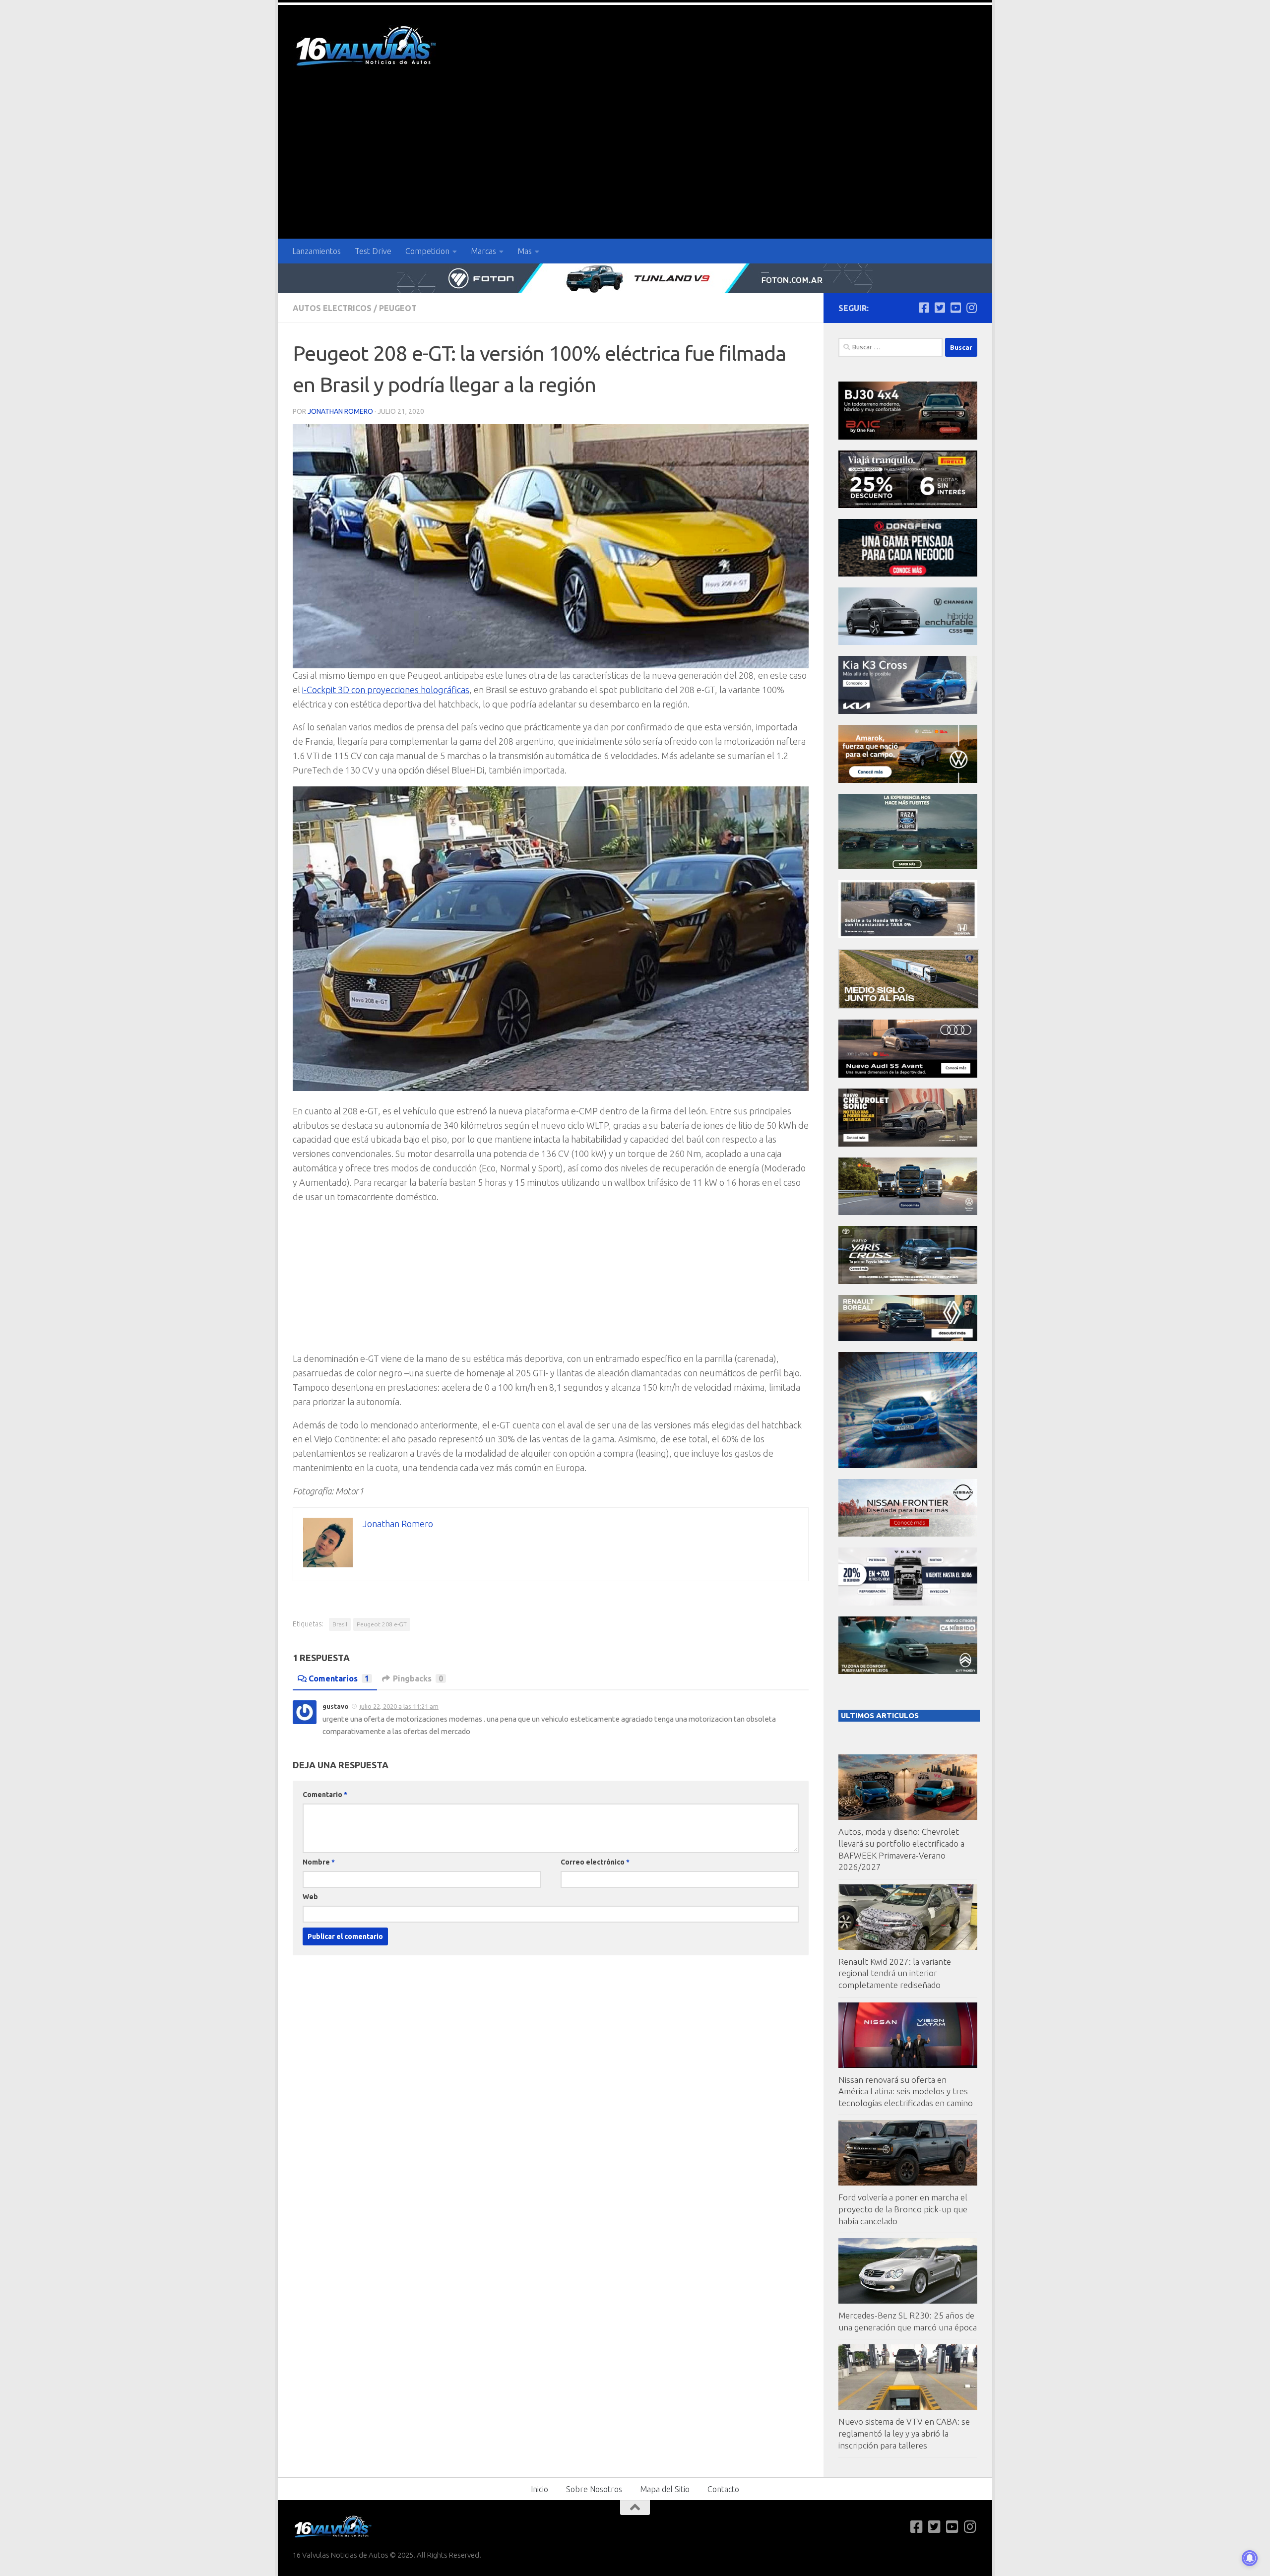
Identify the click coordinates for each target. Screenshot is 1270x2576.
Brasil (340, 1624)
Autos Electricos (332, 308)
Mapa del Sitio (665, 2489)
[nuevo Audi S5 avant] (908, 1075)
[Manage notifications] (1250, 2558)
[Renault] (908, 1338)
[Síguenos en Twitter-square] (940, 308)
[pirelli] (908, 505)
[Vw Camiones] (908, 1212)
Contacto (723, 2489)
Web (310, 1897)
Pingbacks (418, 1678)
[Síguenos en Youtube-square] (955, 308)
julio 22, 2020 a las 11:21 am (399, 1706)
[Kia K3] (908, 711)
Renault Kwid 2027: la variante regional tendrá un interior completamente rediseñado (895, 1973)
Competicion (427, 251)
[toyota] (908, 1281)
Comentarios (339, 1678)
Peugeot (398, 308)
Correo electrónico (595, 1862)
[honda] (908, 935)
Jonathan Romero (340, 411)
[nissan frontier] (908, 1534)
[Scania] (909, 1006)
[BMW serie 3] (908, 1465)
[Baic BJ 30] (908, 437)
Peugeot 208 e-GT (382, 1624)
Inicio (540, 2489)
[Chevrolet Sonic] (908, 1144)
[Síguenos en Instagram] (971, 308)
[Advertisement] (635, 164)
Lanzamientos (317, 251)
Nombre (319, 1862)
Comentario (325, 1795)
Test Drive (373, 251)
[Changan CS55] (908, 642)
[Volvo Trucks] (908, 1603)
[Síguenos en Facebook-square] (924, 308)
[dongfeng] (908, 574)
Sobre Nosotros (594, 2489)
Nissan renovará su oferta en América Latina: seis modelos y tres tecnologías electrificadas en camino (906, 2091)
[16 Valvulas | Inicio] (367, 47)
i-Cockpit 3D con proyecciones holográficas (386, 690)
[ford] (908, 867)
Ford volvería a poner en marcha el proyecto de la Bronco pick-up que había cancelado (903, 2209)
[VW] (908, 780)
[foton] (635, 278)
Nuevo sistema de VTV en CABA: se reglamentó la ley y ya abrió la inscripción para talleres (904, 2433)
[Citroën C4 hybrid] (908, 1671)
